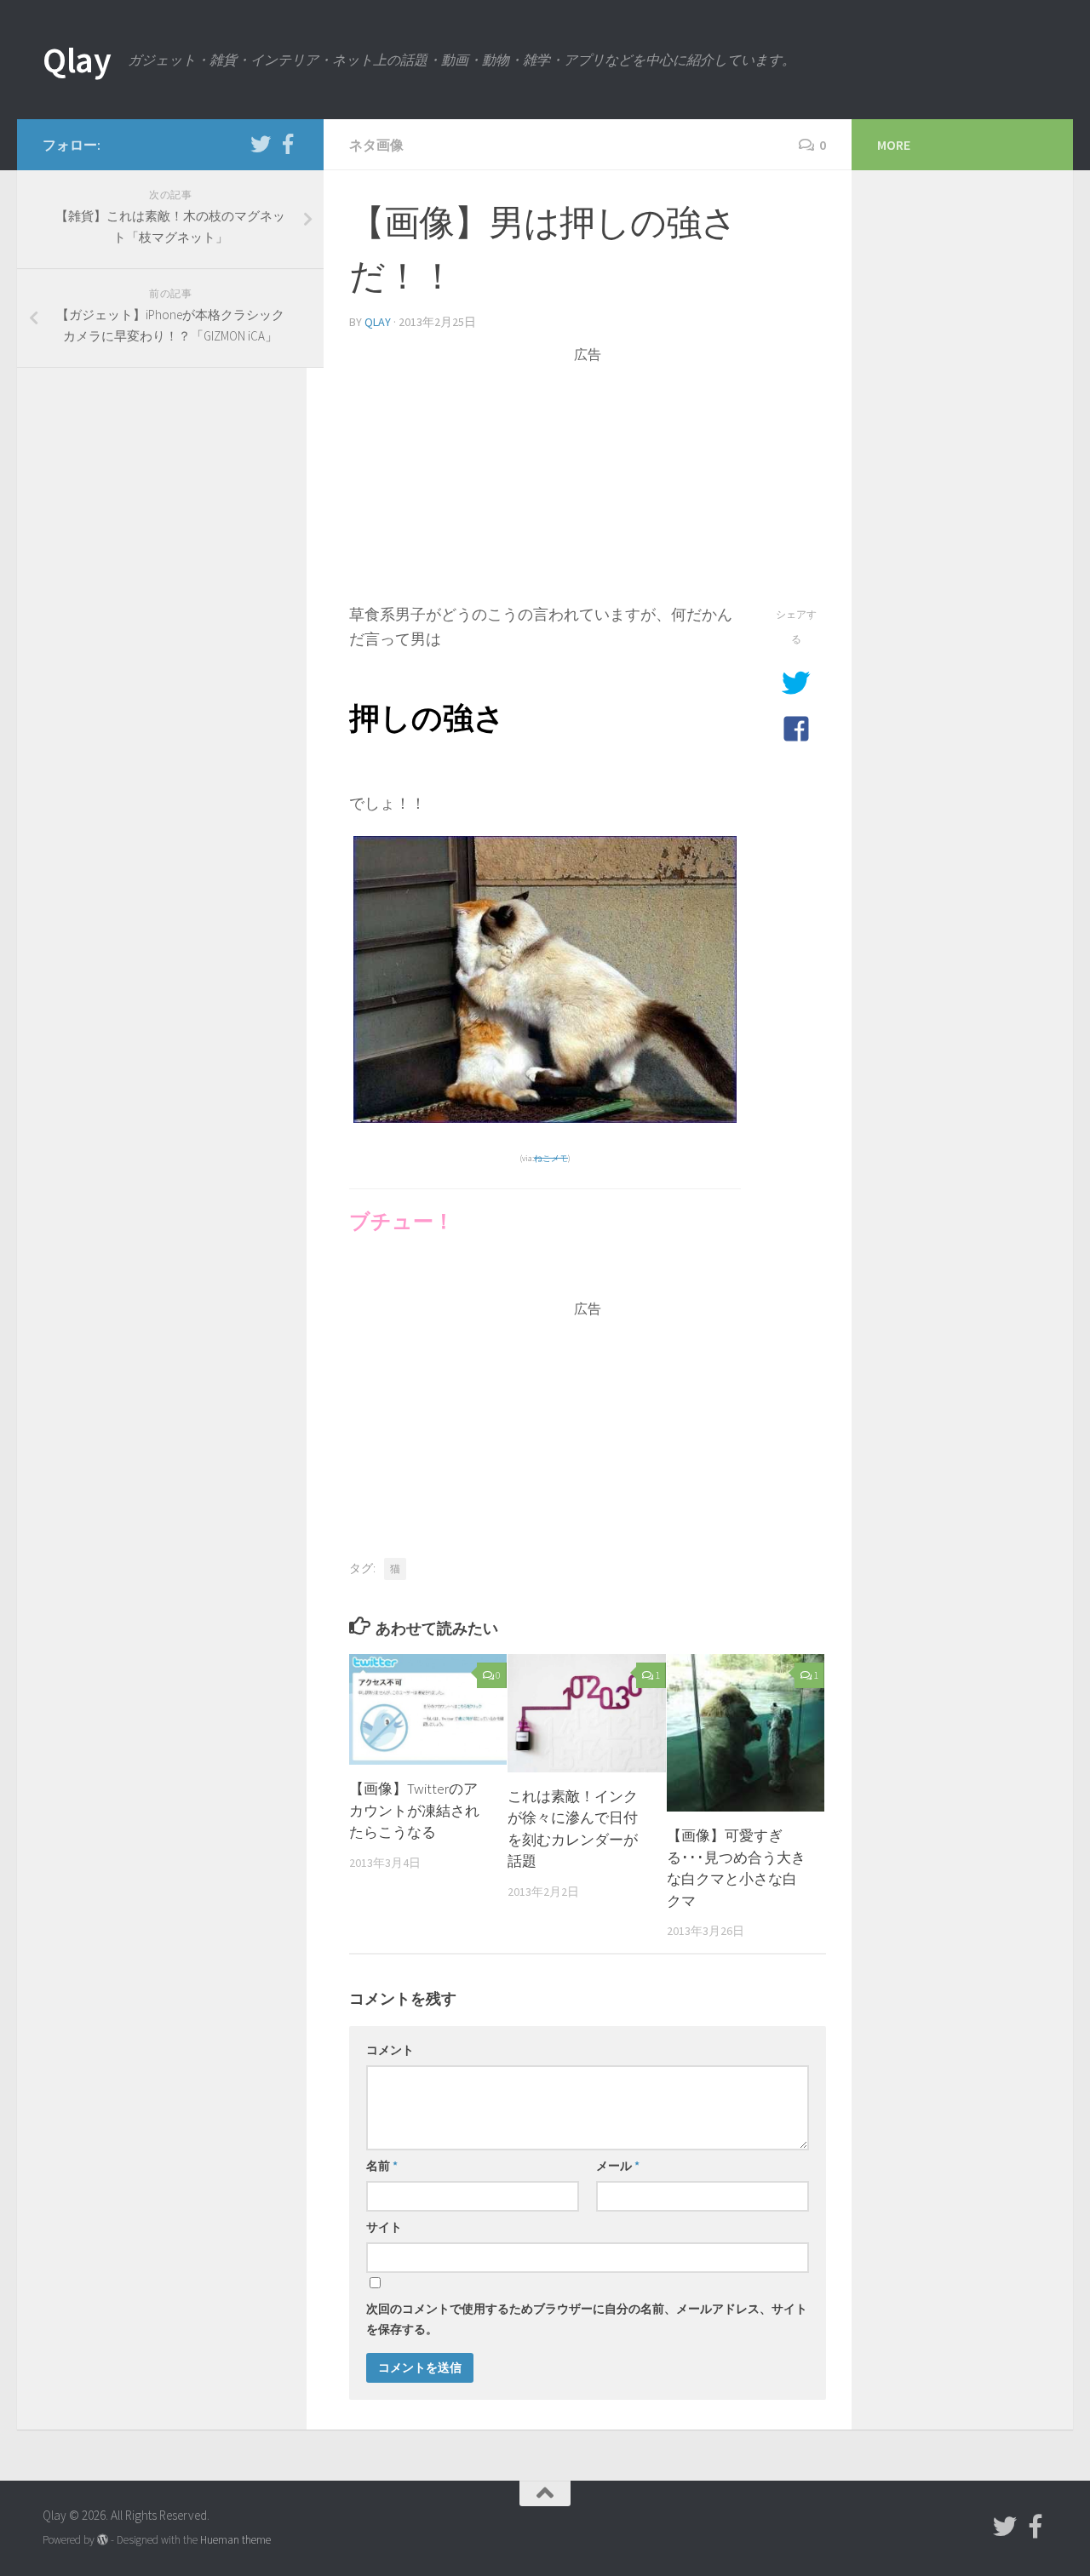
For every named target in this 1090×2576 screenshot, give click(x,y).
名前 (382, 2166)
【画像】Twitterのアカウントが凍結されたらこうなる (414, 1810)
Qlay (77, 60)
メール (618, 2166)
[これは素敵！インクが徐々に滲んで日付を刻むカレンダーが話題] (586, 1713)
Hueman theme (235, 2540)
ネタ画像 (376, 145)
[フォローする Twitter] (261, 144)
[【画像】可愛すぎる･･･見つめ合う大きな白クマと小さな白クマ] (746, 1733)
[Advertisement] (588, 484)
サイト (384, 2227)
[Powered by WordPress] (103, 2540)
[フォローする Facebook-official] (288, 144)
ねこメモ (551, 1158)
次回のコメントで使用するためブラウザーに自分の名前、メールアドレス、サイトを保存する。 (587, 2319)
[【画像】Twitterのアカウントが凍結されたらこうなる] (428, 1710)
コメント (390, 2050)
